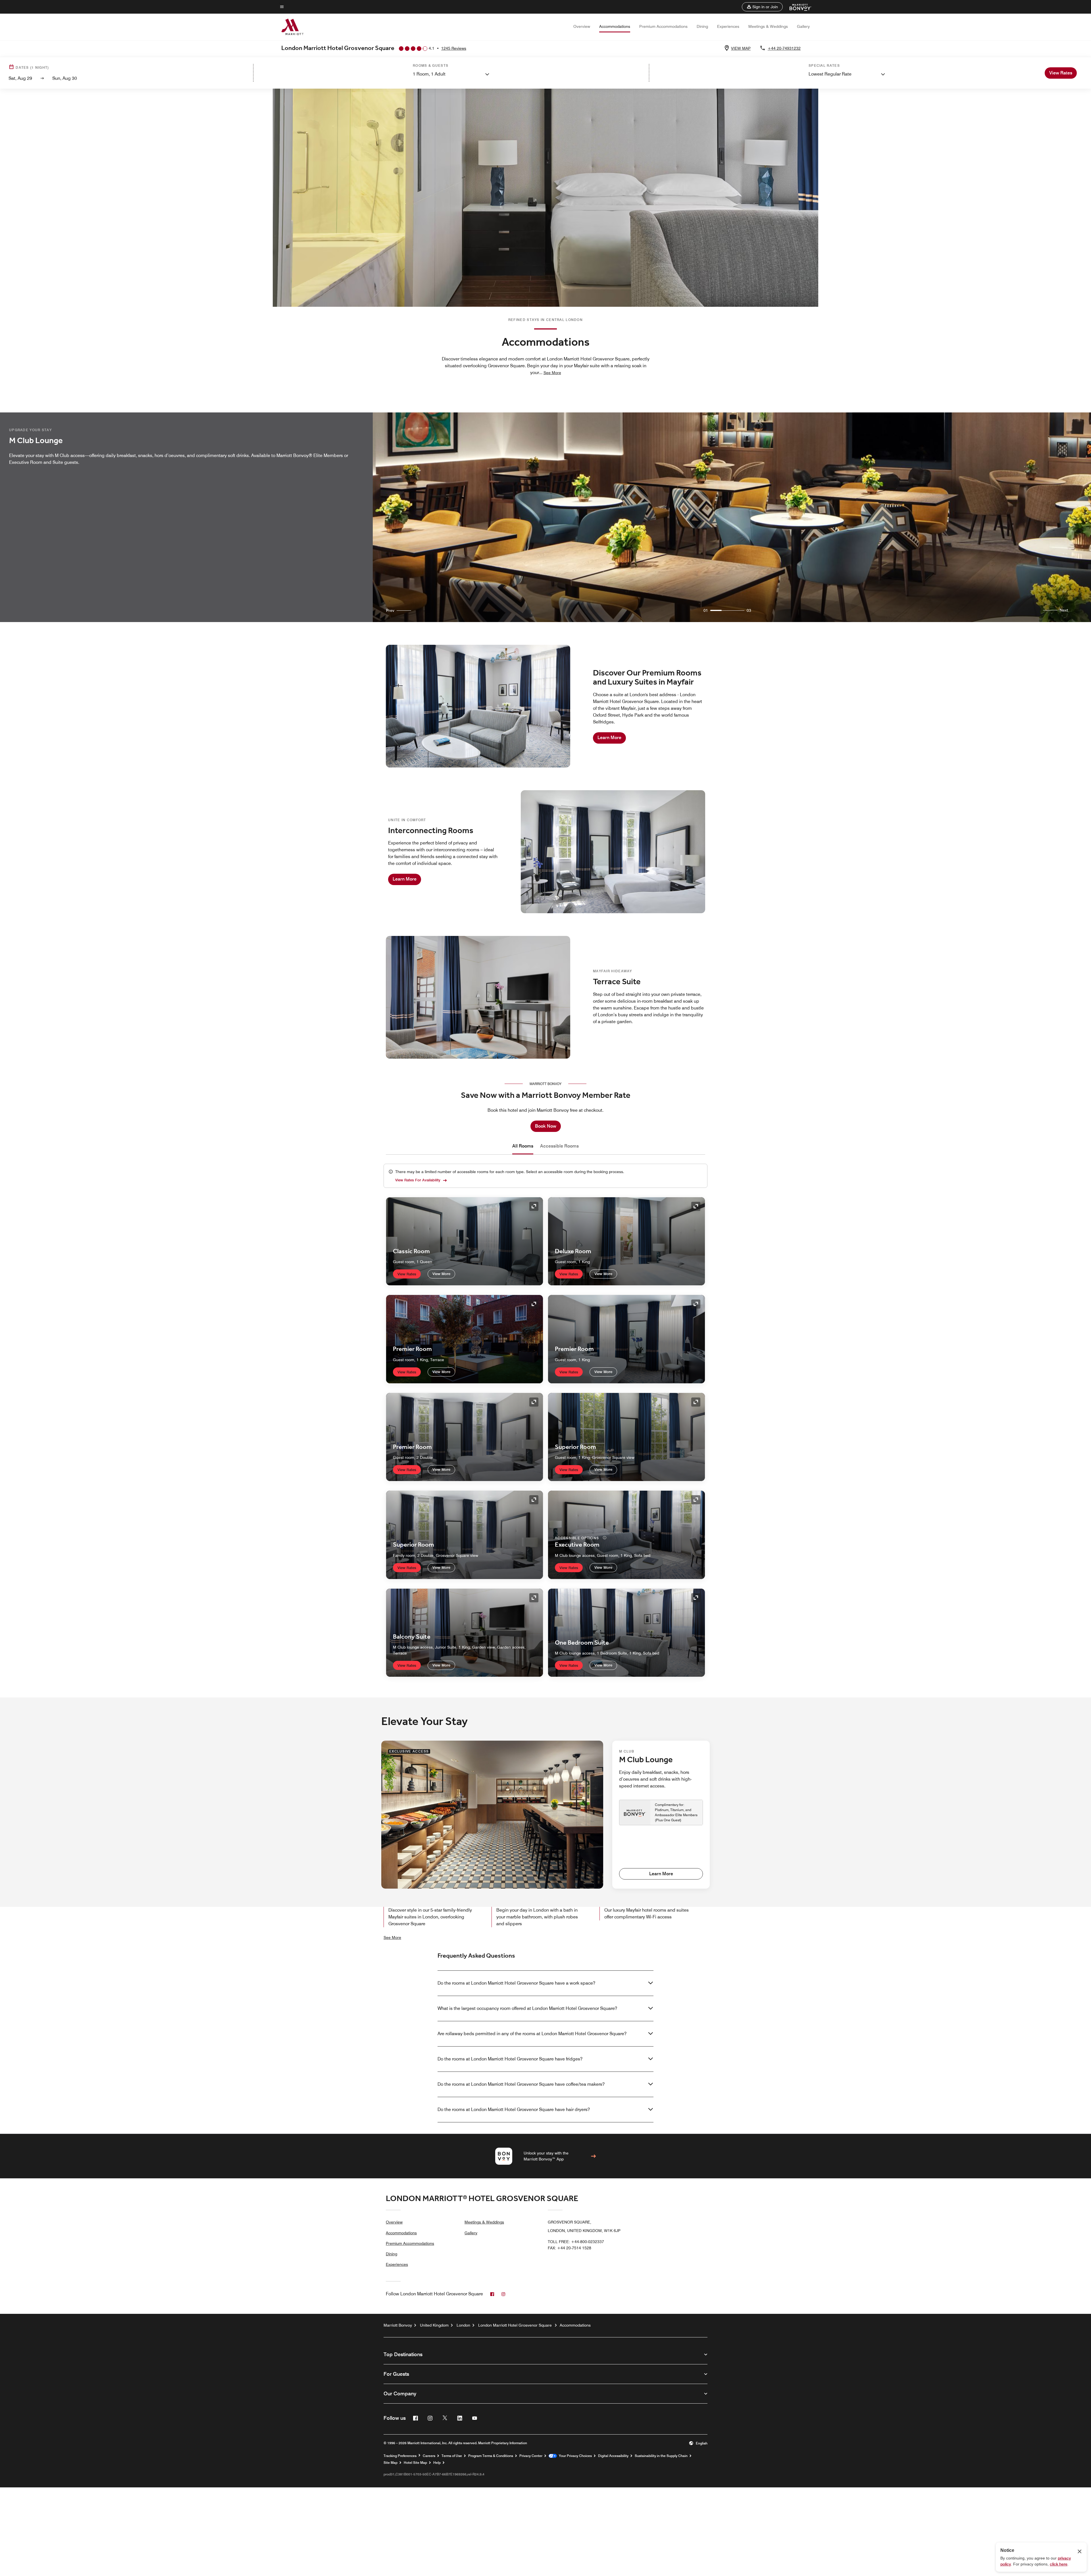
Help (437, 2463)
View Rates (407, 1274)
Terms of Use (452, 2456)
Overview (582, 26)
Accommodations (615, 26)
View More (441, 1274)
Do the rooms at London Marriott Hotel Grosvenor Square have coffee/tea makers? (521, 2084)
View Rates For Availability (418, 1180)
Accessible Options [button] (578, 1538)
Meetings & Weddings (768, 26)
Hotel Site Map (415, 2463)
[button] (762, 7)
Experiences (728, 26)
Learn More (609, 738)
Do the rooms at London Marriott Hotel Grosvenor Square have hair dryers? (514, 2109)
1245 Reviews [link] (454, 48)
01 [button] (706, 610)
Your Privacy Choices (574, 2456)
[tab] (523, 1146)
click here (1059, 2564)
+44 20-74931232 (784, 48)
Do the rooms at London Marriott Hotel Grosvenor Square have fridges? (510, 2059)
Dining (702, 26)
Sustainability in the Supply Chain (661, 2456)
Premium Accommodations (663, 26)
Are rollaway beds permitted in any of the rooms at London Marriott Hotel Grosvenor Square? (532, 2034)
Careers (429, 2456)
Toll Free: (576, 2242)
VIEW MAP (741, 48)
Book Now (546, 1126)
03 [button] (749, 610)
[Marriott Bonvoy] (797, 7)
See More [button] (552, 373)
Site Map (391, 2463)
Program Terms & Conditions (491, 2456)
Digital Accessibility (613, 2456)
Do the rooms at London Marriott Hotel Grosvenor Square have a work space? (516, 1983)
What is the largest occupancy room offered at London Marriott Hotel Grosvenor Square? (527, 2008)
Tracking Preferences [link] (400, 2456)
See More (392, 1937)
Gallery (803, 26)
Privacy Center (531, 2456)
